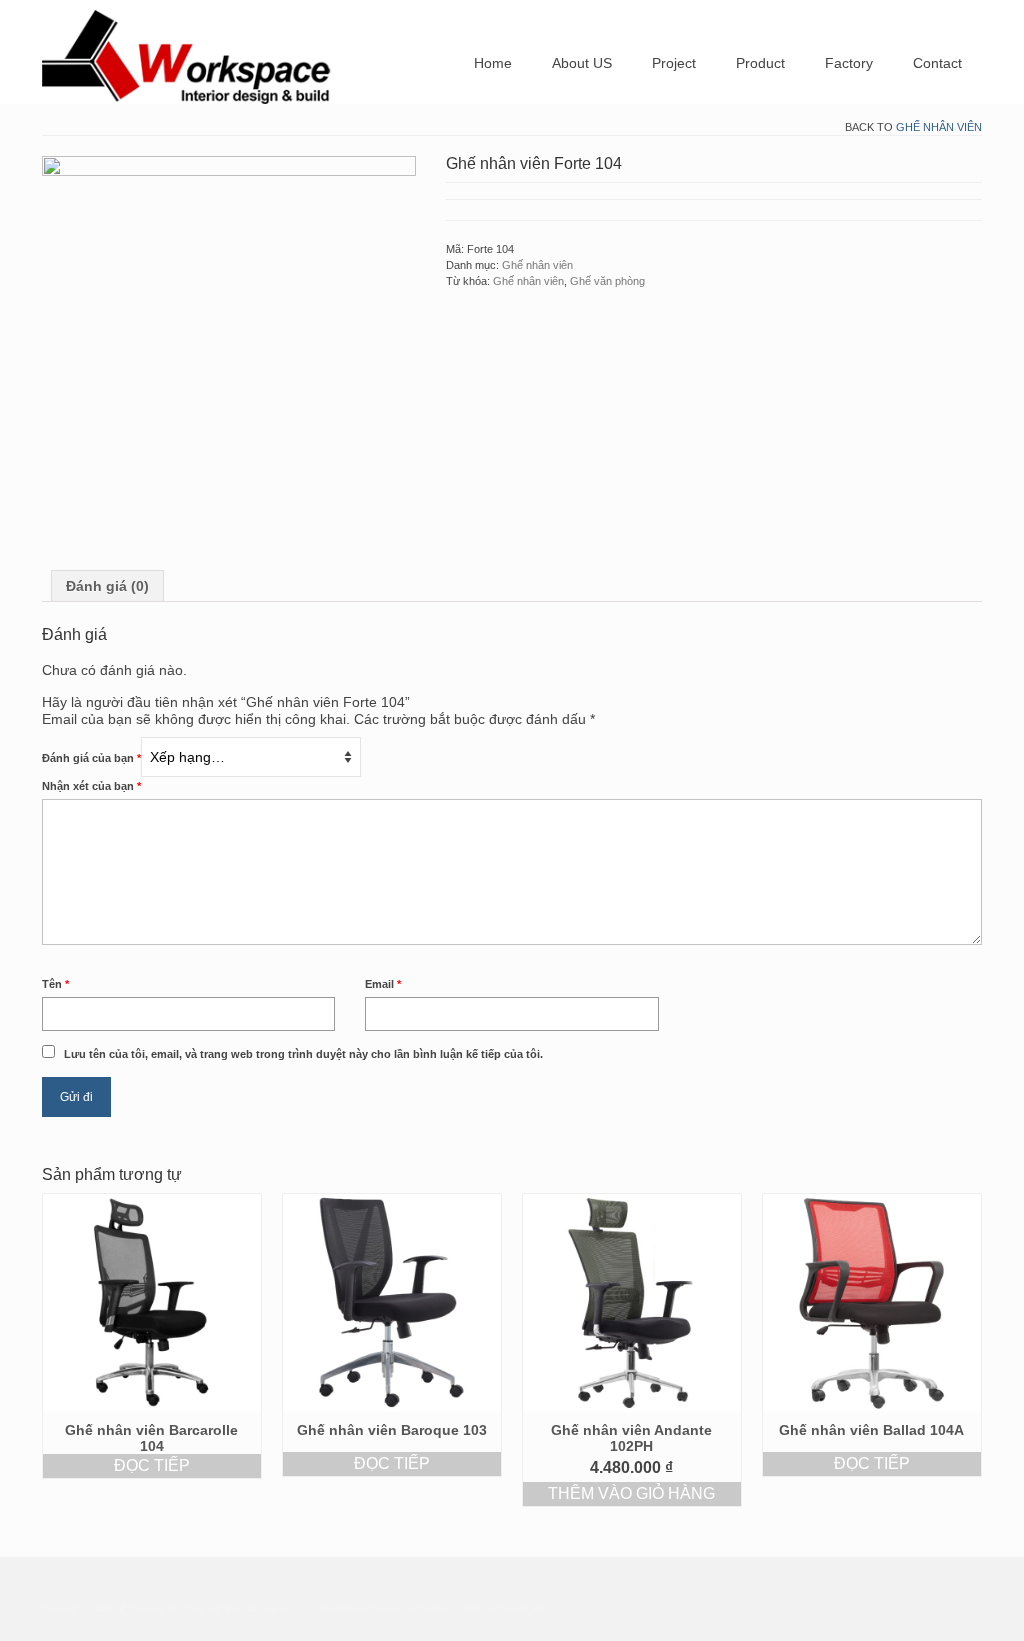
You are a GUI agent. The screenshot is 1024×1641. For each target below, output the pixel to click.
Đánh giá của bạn (91, 758)
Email (383, 984)
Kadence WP (448, 1608)
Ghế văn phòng (607, 281)
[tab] (107, 586)
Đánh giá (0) (107, 586)
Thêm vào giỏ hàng (631, 1493)
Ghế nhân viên (939, 127)
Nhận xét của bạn (91, 786)
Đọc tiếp (152, 1465)
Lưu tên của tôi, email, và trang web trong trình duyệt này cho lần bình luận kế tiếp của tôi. (303, 1054)
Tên (55, 984)
